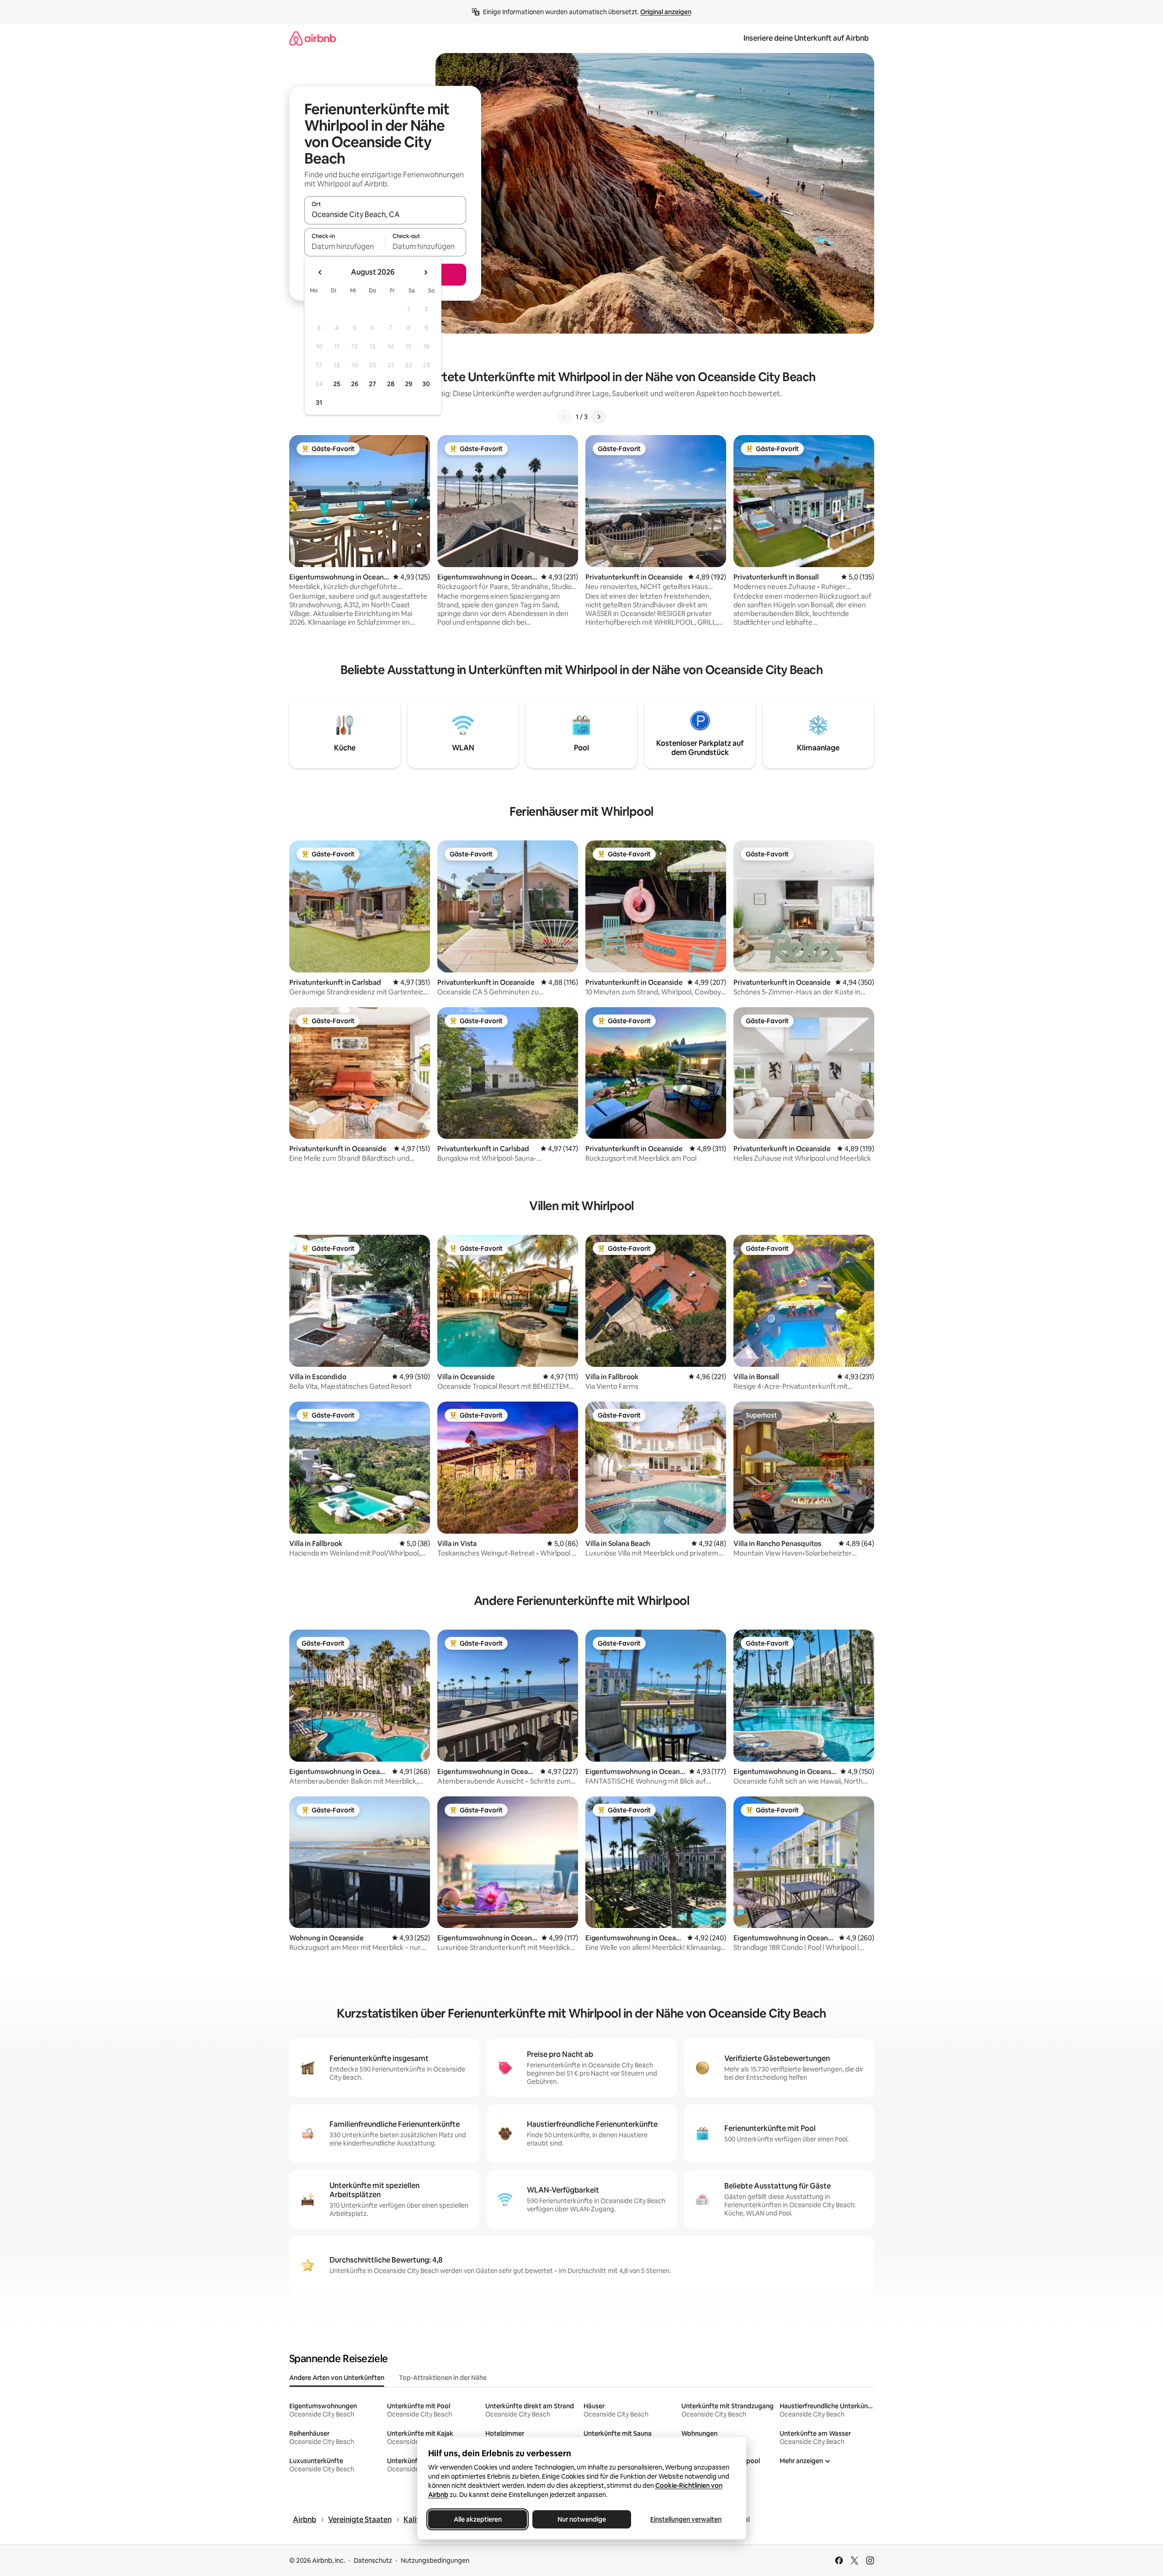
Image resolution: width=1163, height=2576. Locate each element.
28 (391, 384)
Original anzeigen (666, 12)
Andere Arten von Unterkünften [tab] (337, 2378)
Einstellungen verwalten (686, 2519)
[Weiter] (599, 417)
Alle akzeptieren (477, 2519)
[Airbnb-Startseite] (313, 38)
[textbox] (345, 246)
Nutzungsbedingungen (435, 2560)
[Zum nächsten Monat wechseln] (425, 272)
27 (372, 384)
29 (409, 384)
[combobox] (385, 214)
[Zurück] (565, 417)
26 (355, 384)
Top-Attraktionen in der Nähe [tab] (443, 2378)
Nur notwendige (582, 2519)
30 (426, 384)
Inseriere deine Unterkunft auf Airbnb (806, 38)
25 (337, 384)
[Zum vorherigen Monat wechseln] (320, 272)
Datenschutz (373, 2560)
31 (319, 403)
